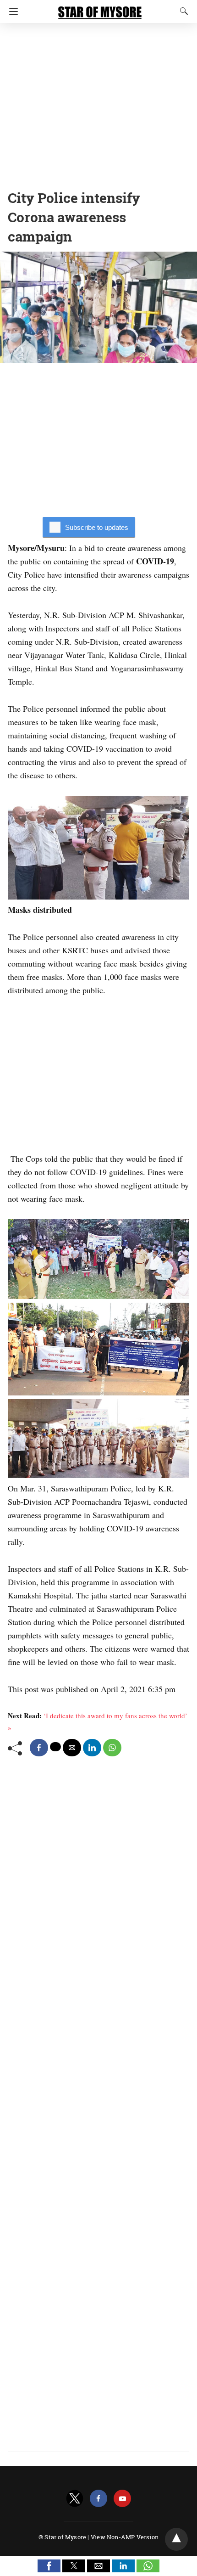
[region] (98, 103)
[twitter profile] (75, 2499)
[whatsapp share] (112, 1748)
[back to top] (176, 2539)
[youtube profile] (122, 2499)
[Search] (182, 11)
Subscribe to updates (97, 527)
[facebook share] (39, 1748)
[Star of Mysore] (100, 8)
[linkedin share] (92, 1748)
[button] (49, 2566)
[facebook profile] (98, 2499)
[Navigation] (11, 11)
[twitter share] (55, 1747)
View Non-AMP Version (125, 2537)
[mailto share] (72, 1748)
